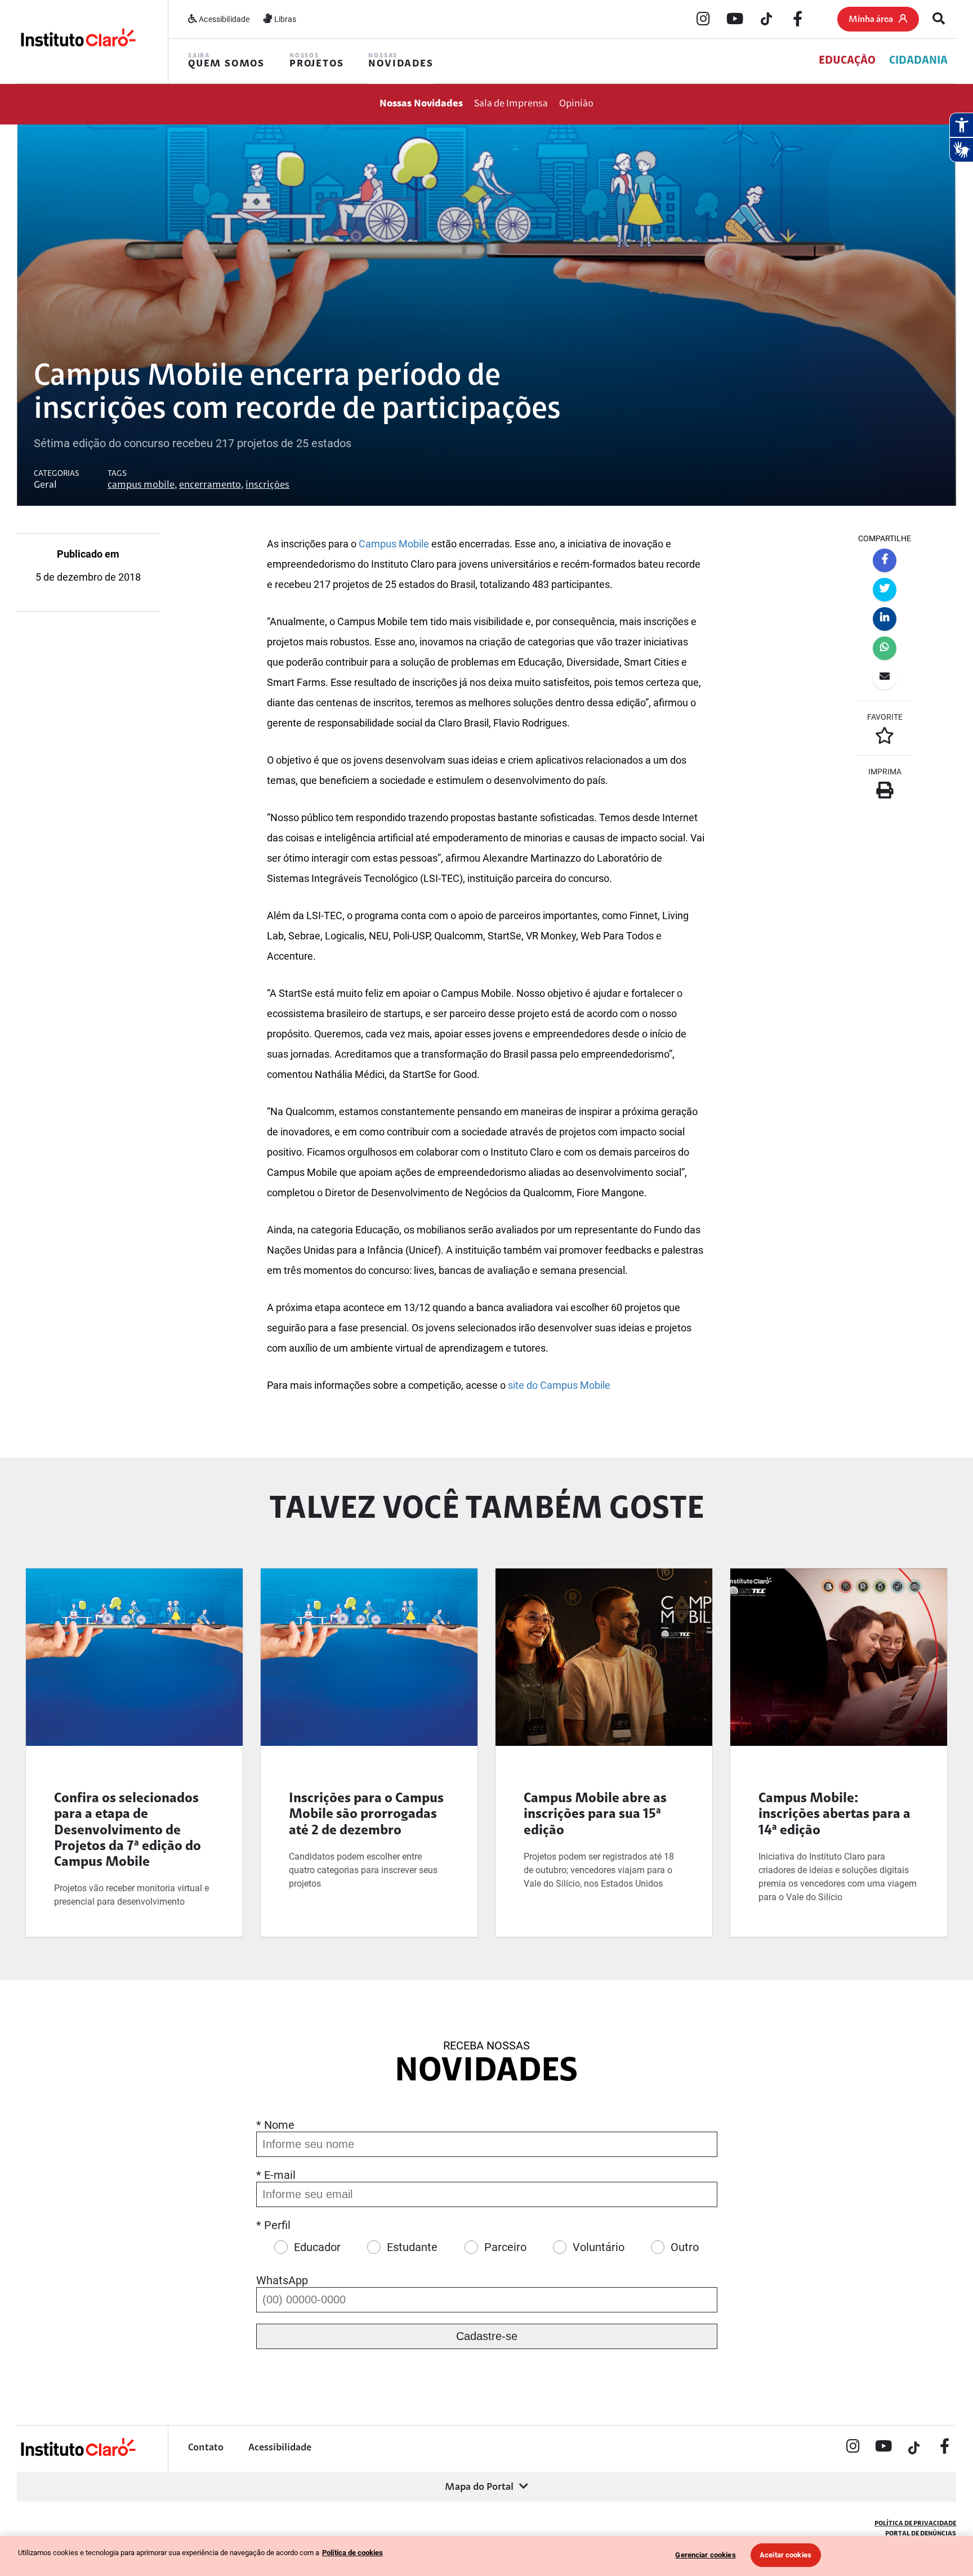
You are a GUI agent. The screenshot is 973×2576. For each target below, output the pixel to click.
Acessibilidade (223, 19)
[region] (486, 2556)
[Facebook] (798, 20)
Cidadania (918, 61)
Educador (317, 2247)
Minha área (871, 20)
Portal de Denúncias (921, 2534)
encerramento (210, 485)
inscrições (267, 485)
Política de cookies (352, 2553)
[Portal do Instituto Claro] (77, 41)
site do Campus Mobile (559, 1385)
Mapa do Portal (479, 2488)
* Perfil (273, 2225)
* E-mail (276, 2175)
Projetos (316, 61)
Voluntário (599, 2247)
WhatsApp (282, 2280)
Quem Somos (226, 61)
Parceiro (505, 2247)
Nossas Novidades (421, 104)
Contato (206, 2448)
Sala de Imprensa (511, 104)
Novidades (401, 61)
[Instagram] (703, 20)
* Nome (275, 2125)
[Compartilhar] (885, 560)
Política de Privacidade (915, 2524)
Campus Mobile (394, 544)
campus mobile (141, 485)
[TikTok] (766, 20)
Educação (847, 61)
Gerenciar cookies (705, 2555)
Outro (685, 2247)
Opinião (576, 104)
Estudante (412, 2247)
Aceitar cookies (785, 2555)
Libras (284, 19)
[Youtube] (735, 20)
